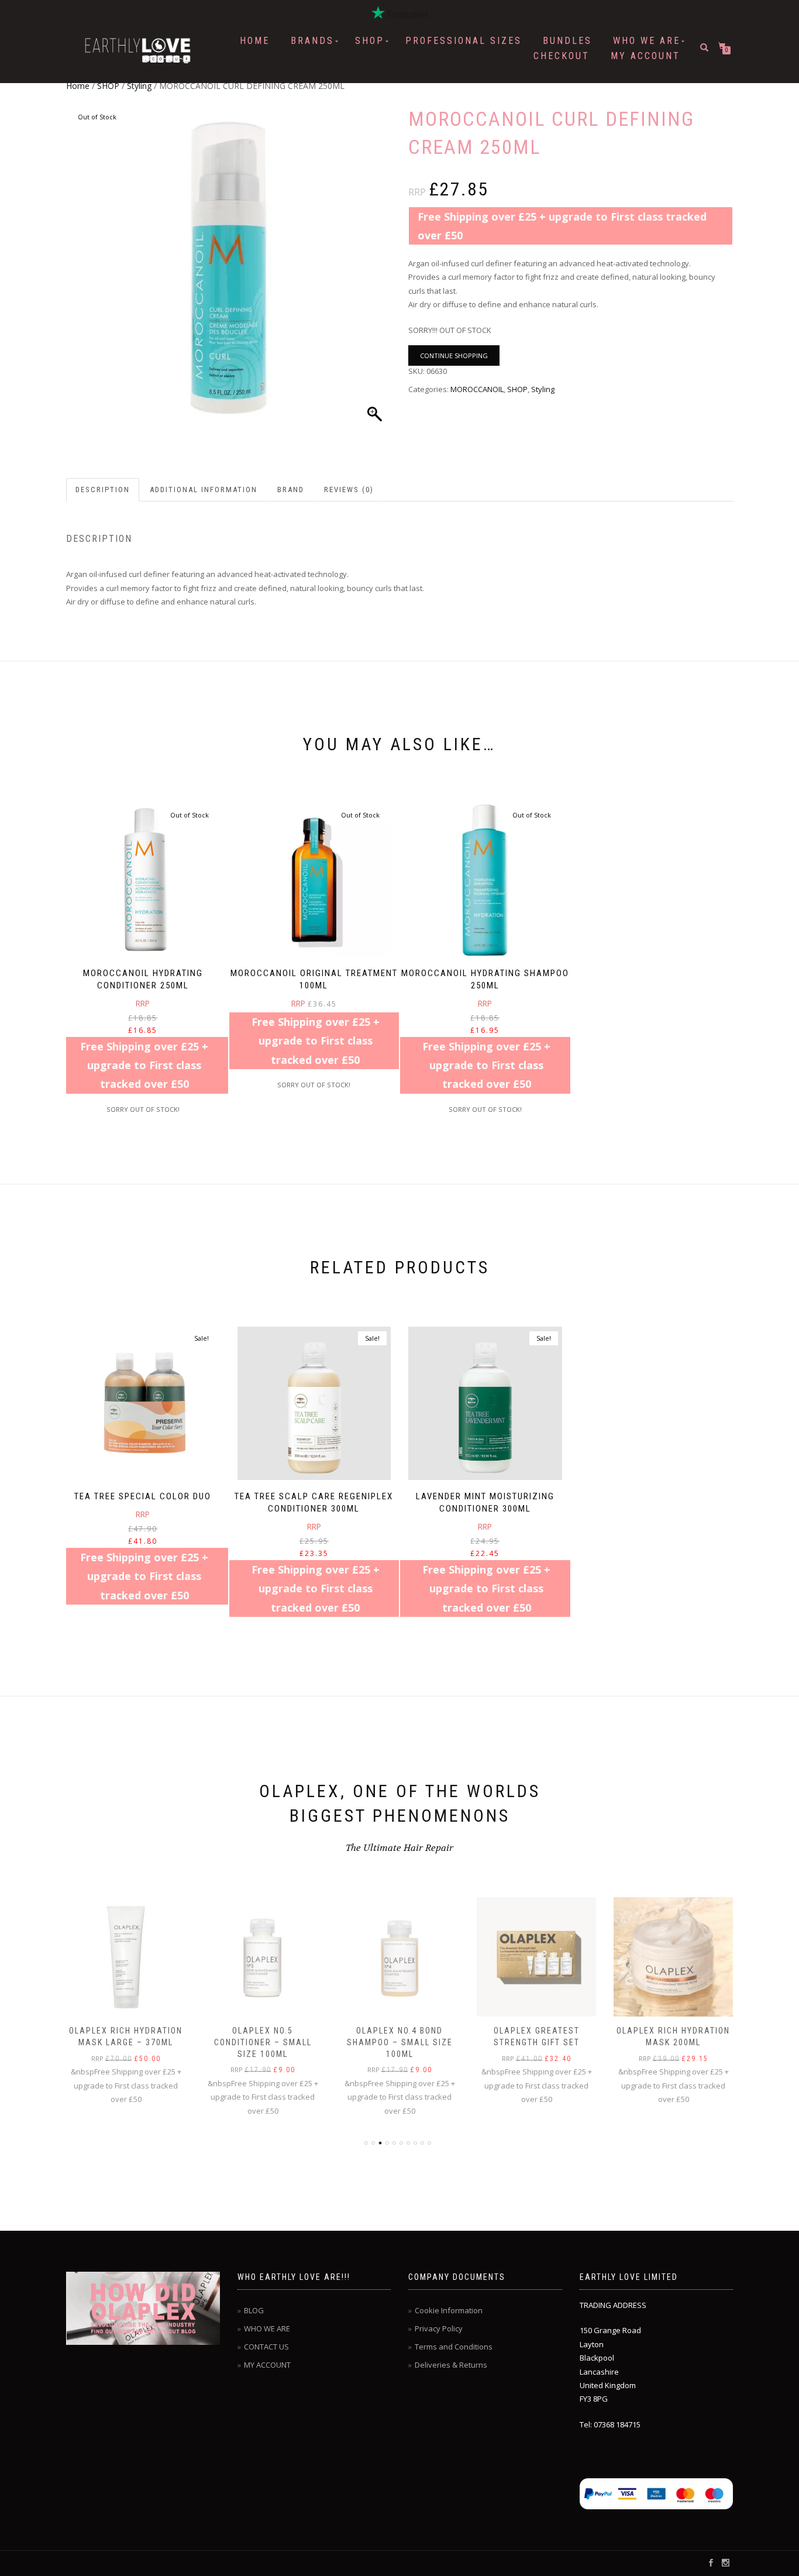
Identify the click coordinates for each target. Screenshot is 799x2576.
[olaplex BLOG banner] (135, 2308)
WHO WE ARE (647, 41)
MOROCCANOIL (477, 389)
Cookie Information (449, 2310)
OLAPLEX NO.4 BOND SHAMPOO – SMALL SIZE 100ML (400, 2042)
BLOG (254, 2310)
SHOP (370, 41)
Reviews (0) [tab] (349, 490)
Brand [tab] (291, 490)
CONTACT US (266, 2347)
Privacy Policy (439, 2328)
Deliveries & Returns (451, 2365)
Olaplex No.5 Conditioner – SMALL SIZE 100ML (263, 2042)
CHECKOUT (562, 56)
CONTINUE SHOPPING (454, 356)
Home (255, 41)
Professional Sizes (464, 41)
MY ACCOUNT (645, 56)
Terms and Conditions (454, 2347)
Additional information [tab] (204, 490)
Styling (139, 86)
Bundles (567, 41)
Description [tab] (103, 490)
